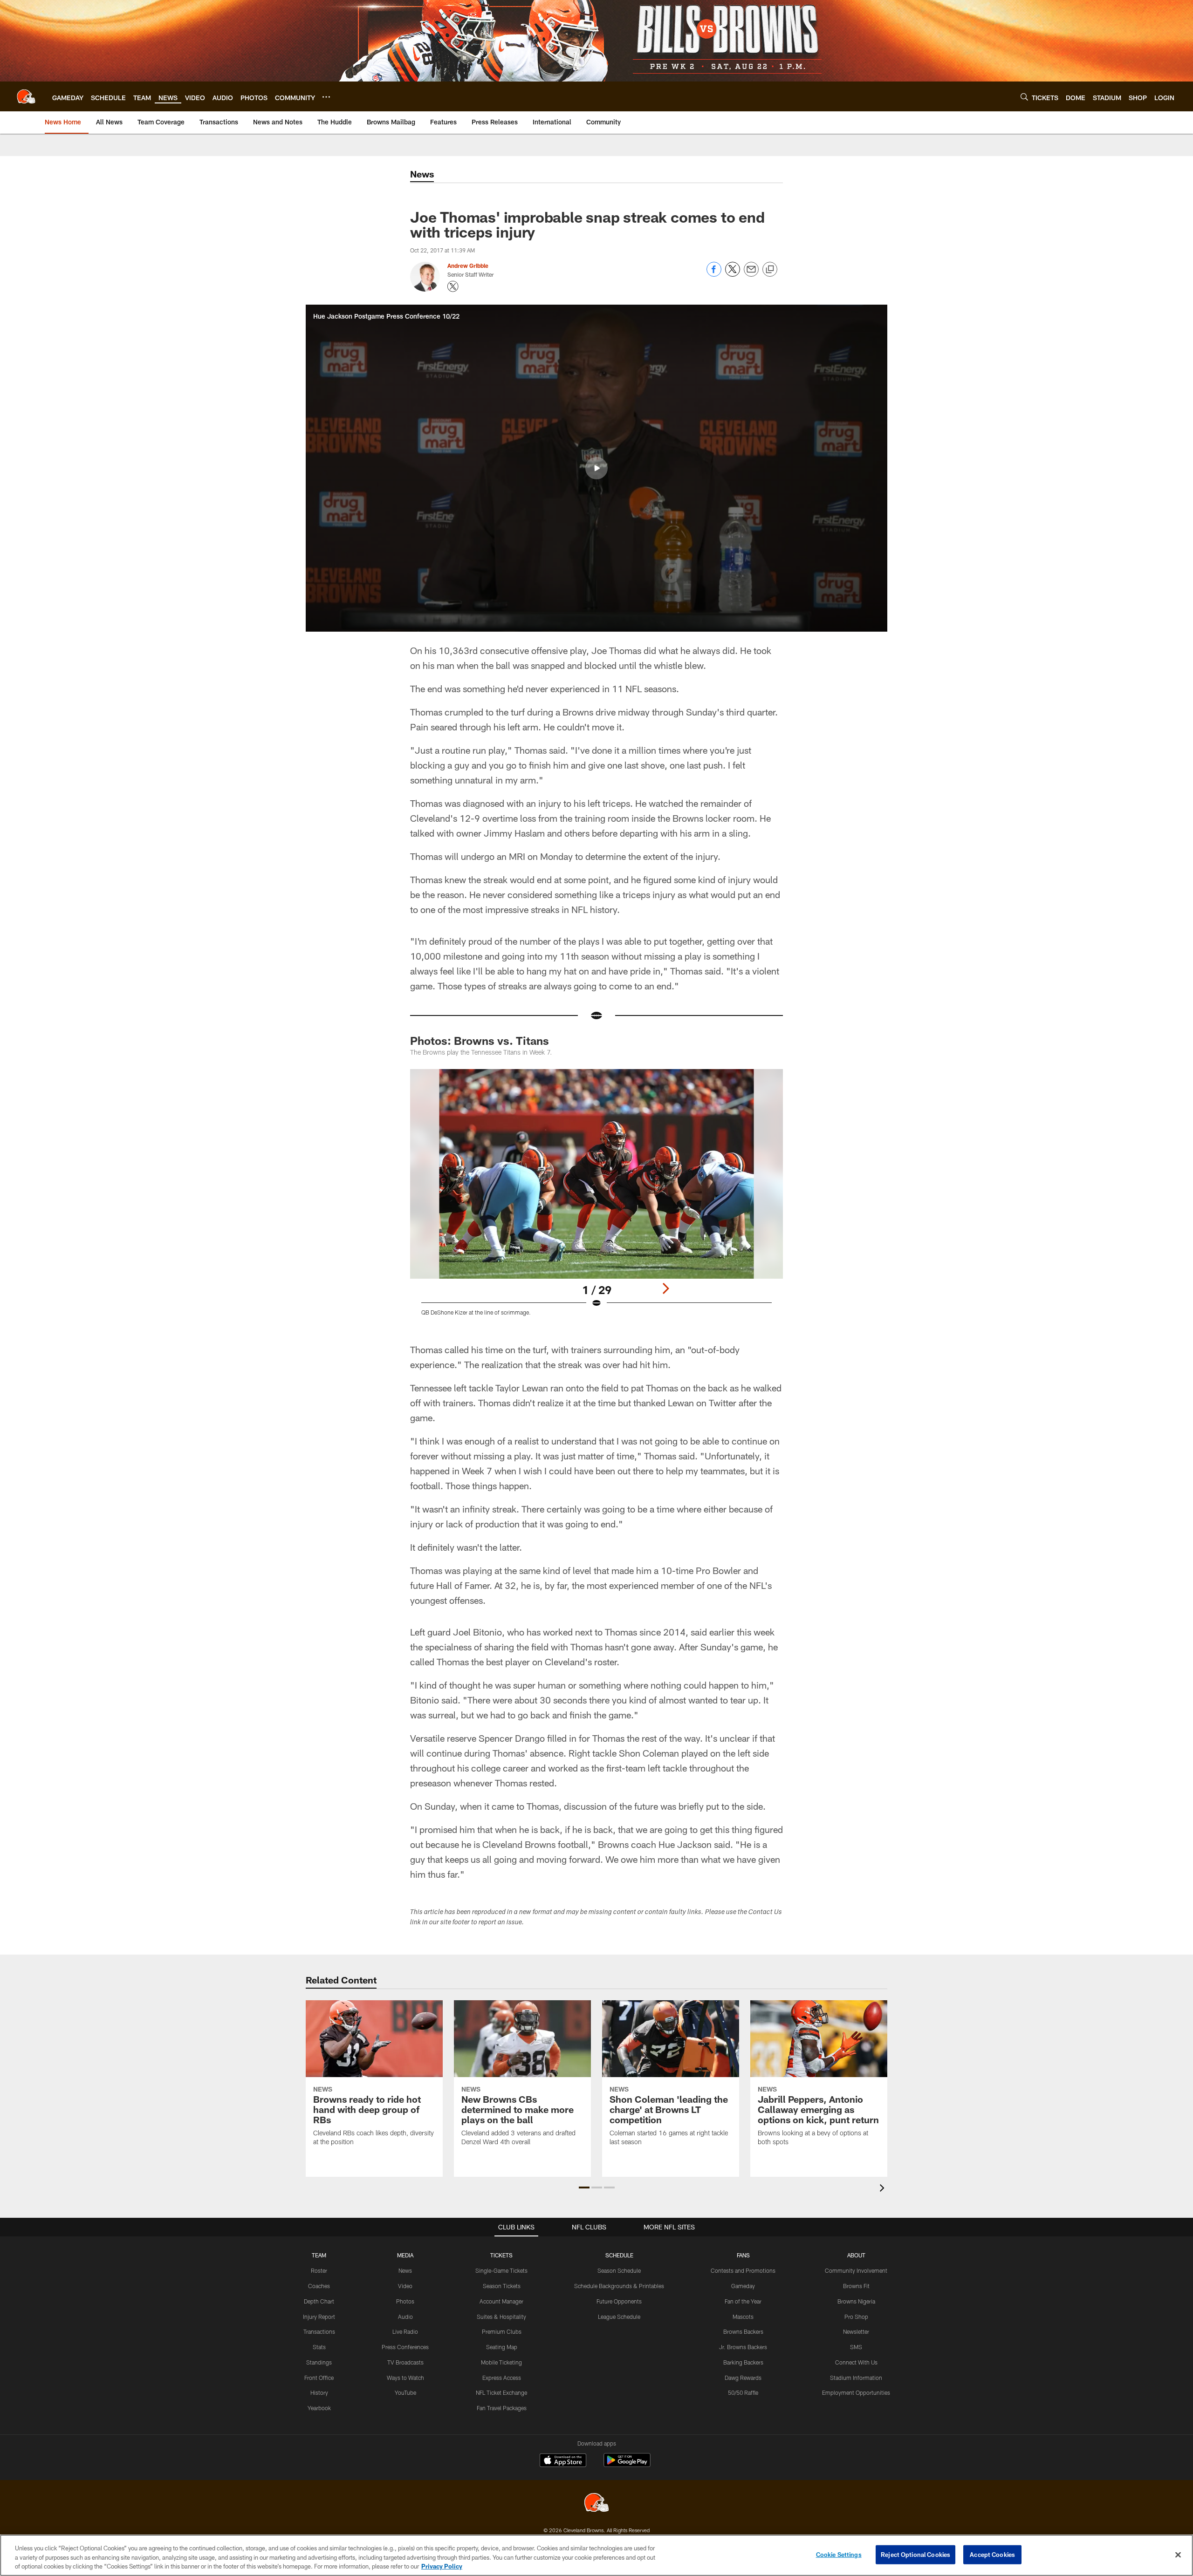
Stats (319, 2347)
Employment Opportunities (856, 2392)
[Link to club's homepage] (26, 96)
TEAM (319, 2255)
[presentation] (884, 2189)
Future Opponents (619, 2301)
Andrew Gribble (468, 266)
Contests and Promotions (743, 2270)
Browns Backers (743, 2331)
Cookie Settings (839, 2554)
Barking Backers (743, 2362)
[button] (596, 468)
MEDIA (405, 2255)
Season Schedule (619, 2270)
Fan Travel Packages (502, 2408)
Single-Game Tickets (501, 2270)
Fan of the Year (743, 2301)
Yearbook (319, 2408)
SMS (856, 2347)
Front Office (319, 2378)
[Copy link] (770, 270)
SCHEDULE (619, 2255)
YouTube (405, 2392)
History (319, 2392)
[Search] (1024, 97)
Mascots (743, 2317)
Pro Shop (856, 2317)
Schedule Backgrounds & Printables (619, 2286)
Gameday (743, 2286)
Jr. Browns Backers (743, 2347)
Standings (319, 2362)
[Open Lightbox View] (596, 1198)
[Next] (665, 1288)
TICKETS (501, 2255)
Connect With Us (856, 2362)
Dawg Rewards (743, 2378)
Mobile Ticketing (501, 2362)
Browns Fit (856, 2286)
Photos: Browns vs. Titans (480, 1040)
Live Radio (405, 2331)
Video (405, 2286)
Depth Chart (319, 2301)
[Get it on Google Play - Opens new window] (627, 2465)
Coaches (319, 2286)
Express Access (502, 2378)
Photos (405, 2301)
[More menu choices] (326, 97)
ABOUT (856, 2255)
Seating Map (502, 2347)
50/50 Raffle (743, 2392)
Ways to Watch (405, 2378)
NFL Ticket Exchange (501, 2392)
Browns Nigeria (856, 2301)
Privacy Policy (442, 2566)
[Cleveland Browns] (596, 2504)
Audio (405, 2317)
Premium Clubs (502, 2331)
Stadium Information (856, 2378)
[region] (596, 2555)
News (405, 2270)
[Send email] (751, 274)
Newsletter (856, 2331)
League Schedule (619, 2317)
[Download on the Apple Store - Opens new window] (563, 2461)
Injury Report (319, 2317)
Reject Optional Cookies (915, 2554)
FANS (743, 2255)
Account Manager (501, 2301)
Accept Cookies (992, 2554)
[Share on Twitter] (733, 274)
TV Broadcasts (405, 2362)
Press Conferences (405, 2347)
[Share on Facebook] (714, 274)
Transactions (319, 2331)
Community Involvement (856, 2270)
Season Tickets (502, 2286)
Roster (319, 2270)
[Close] (1178, 2555)
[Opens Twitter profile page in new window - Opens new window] (453, 286)
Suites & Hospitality (501, 2317)
